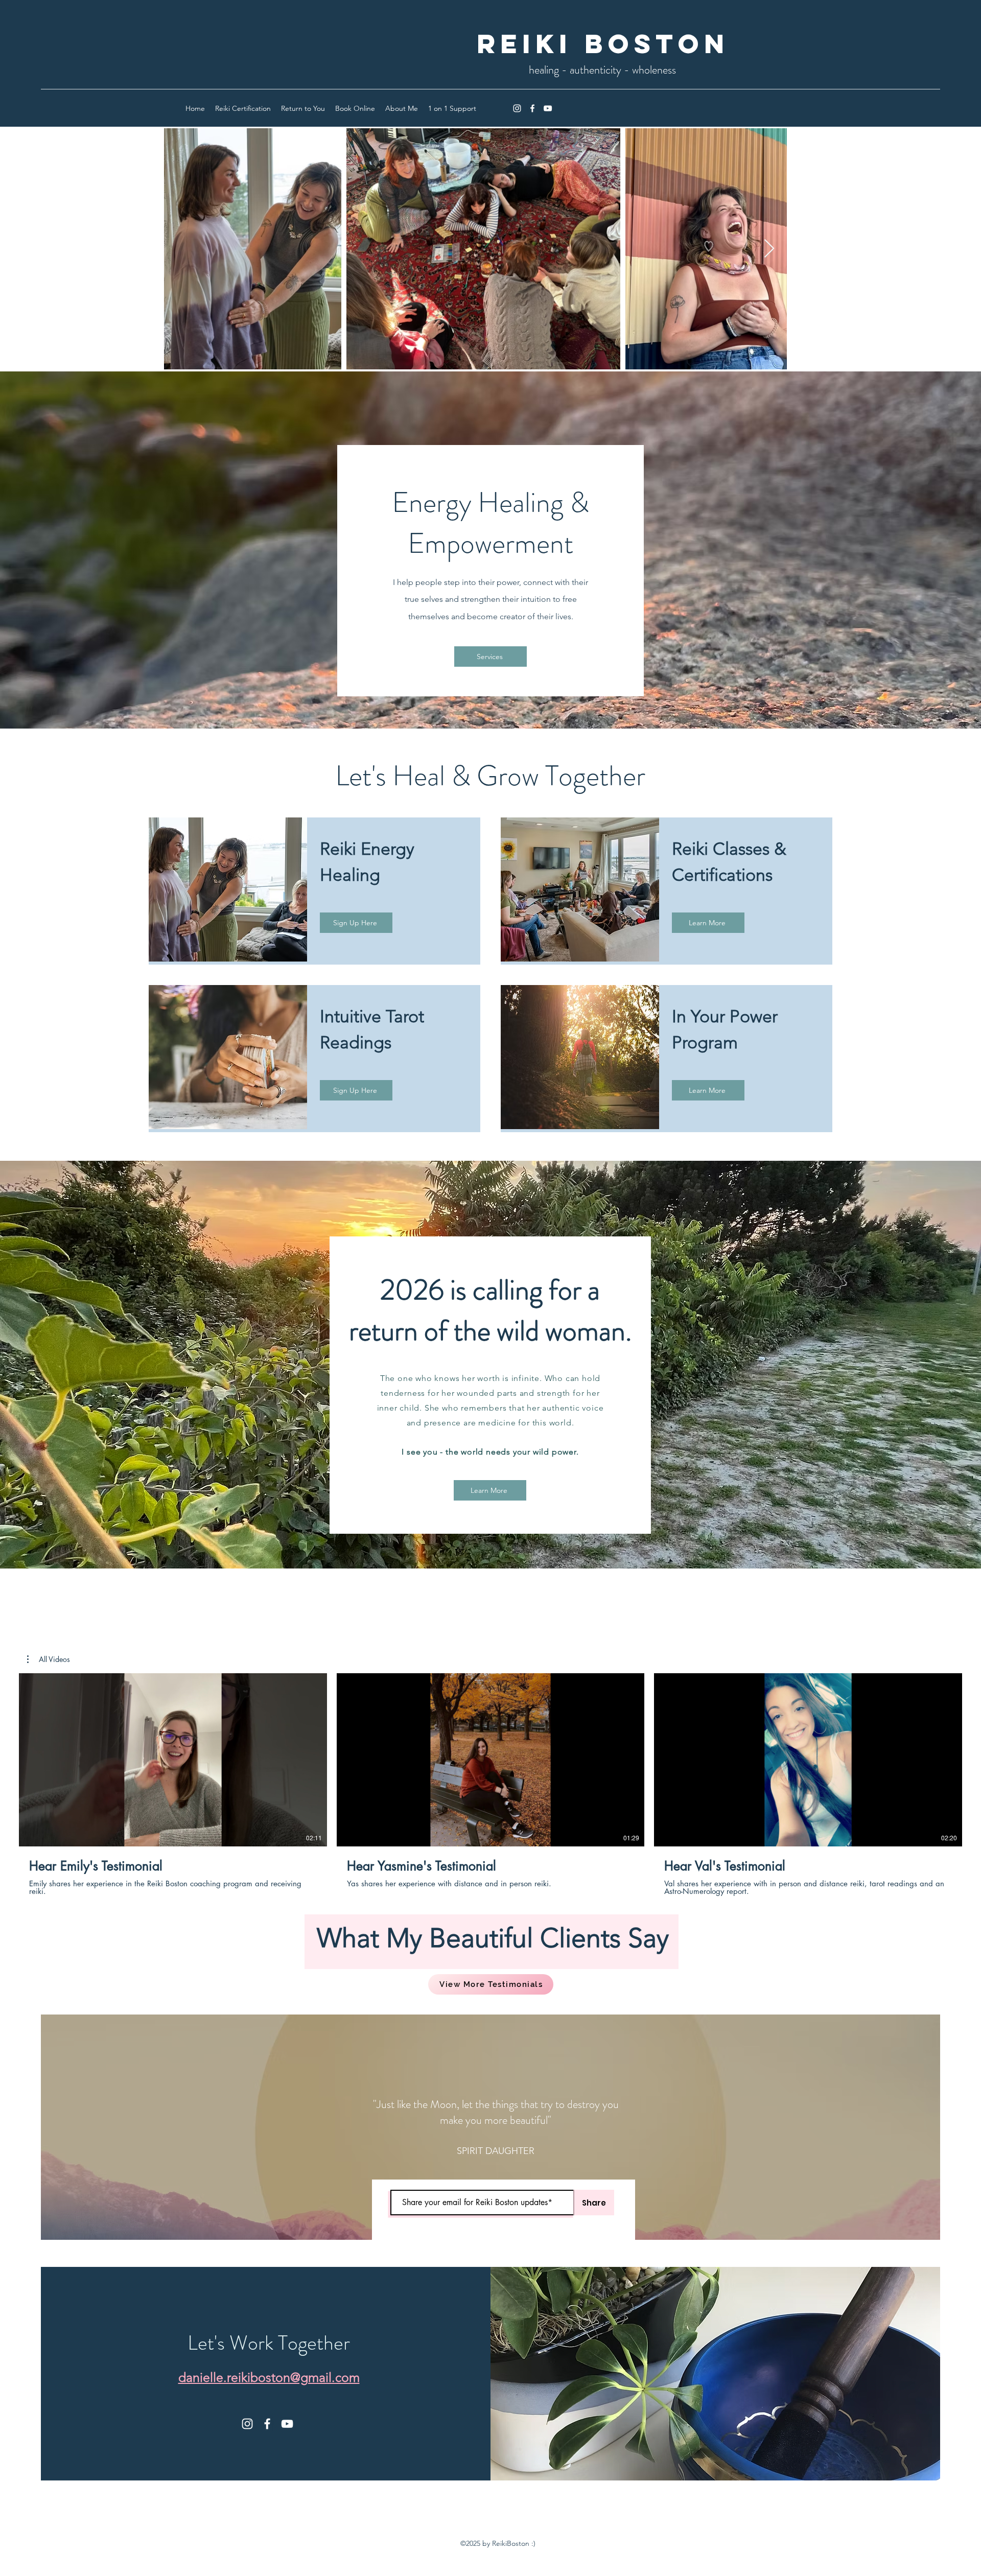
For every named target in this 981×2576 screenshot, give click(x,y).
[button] (49, 1659)
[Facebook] (532, 108)
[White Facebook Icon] (267, 2424)
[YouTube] (548, 108)
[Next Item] (769, 249)
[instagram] (517, 108)
